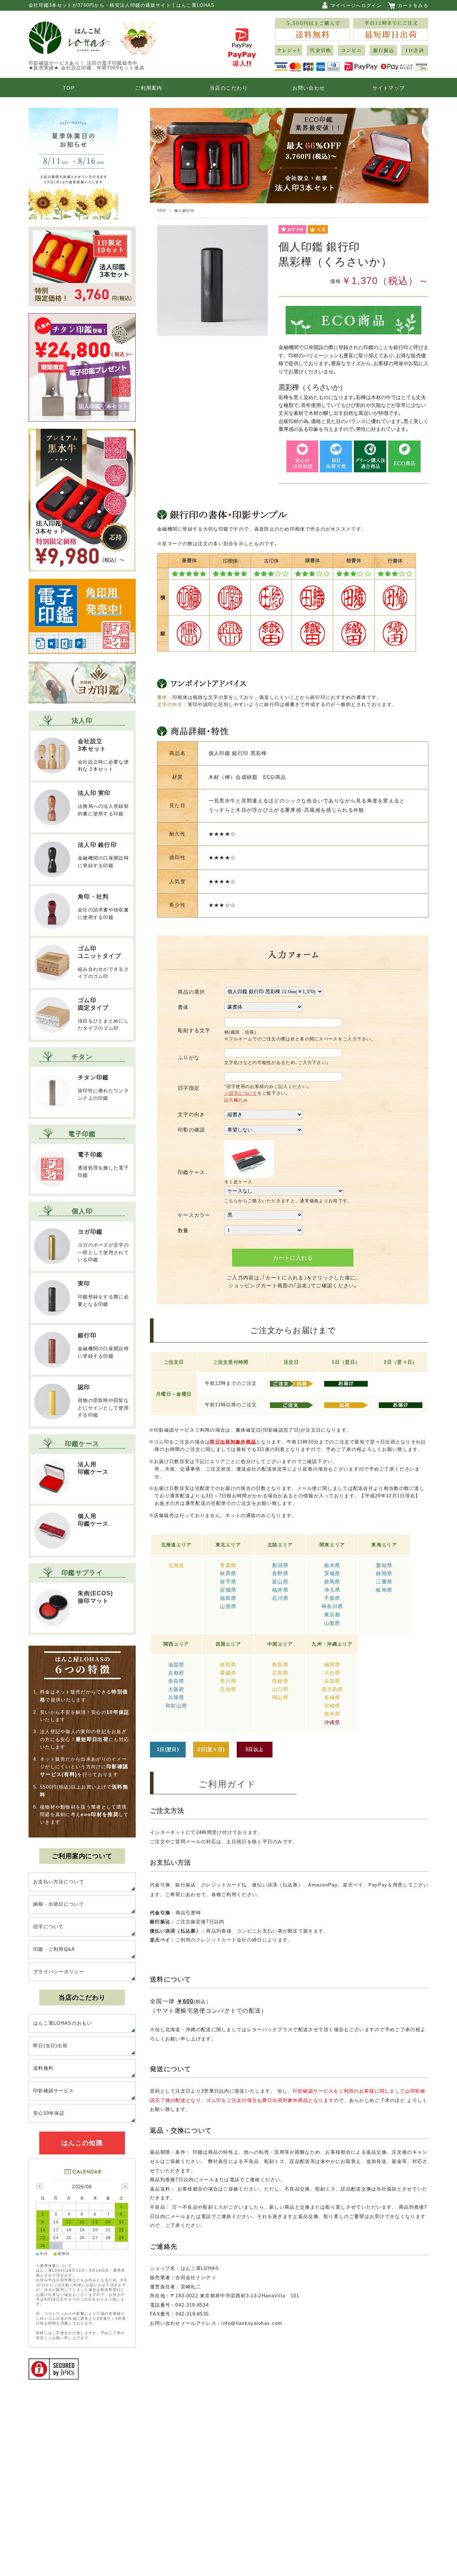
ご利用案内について (82, 1856)
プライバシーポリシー (59, 1972)
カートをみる (413, 6)
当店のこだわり (229, 88)
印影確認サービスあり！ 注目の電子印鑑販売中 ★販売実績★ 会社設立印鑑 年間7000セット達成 (89, 65)
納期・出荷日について (59, 1904)
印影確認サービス (54, 2091)
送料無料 (43, 2068)
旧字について (49, 1927)
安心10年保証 (49, 2113)
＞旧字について (241, 1093)
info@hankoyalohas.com (252, 2323)
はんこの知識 (82, 2143)
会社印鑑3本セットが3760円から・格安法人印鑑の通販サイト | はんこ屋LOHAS (122, 5)
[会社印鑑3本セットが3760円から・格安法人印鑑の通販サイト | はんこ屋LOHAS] (69, 49)
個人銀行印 (184, 211)
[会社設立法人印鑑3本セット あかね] (82, 301)
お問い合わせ (309, 88)
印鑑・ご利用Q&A (54, 1949)
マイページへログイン (356, 6)
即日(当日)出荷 (50, 2046)
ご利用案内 (149, 88)
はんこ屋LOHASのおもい (63, 2023)
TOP (69, 88)
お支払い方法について (59, 1882)
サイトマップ (389, 88)
